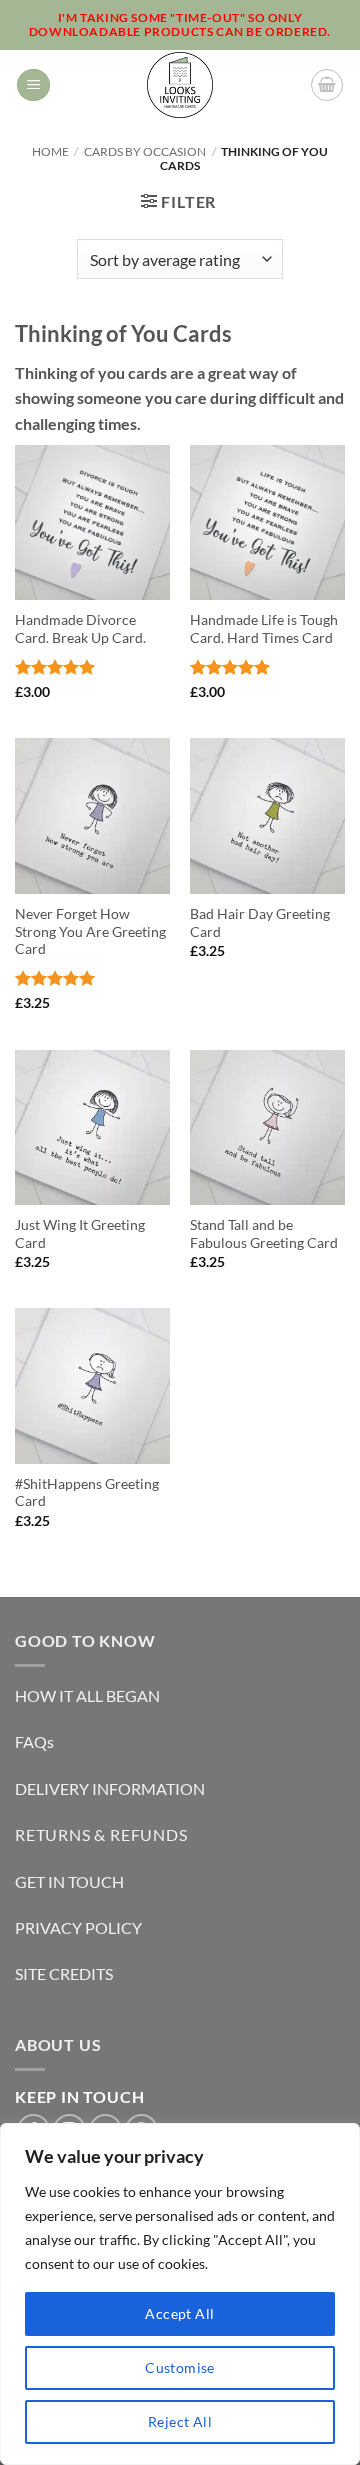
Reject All (180, 2421)
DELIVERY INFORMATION (110, 1788)
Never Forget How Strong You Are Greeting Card (90, 931)
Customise (180, 2367)
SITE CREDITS (64, 1973)
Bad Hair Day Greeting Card (260, 923)
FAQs (34, 1741)
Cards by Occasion (145, 151)
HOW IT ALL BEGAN (87, 1695)
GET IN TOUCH (69, 1881)
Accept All (179, 2313)
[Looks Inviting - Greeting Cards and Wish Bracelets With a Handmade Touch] (180, 85)
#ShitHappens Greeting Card (87, 1493)
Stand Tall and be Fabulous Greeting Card (264, 1234)
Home (50, 151)
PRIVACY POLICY (78, 1927)
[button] (33, 85)
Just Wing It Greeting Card (80, 1234)
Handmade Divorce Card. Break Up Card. (80, 629)
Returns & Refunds (101, 1834)
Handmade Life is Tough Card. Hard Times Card (264, 629)
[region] (180, 2294)
